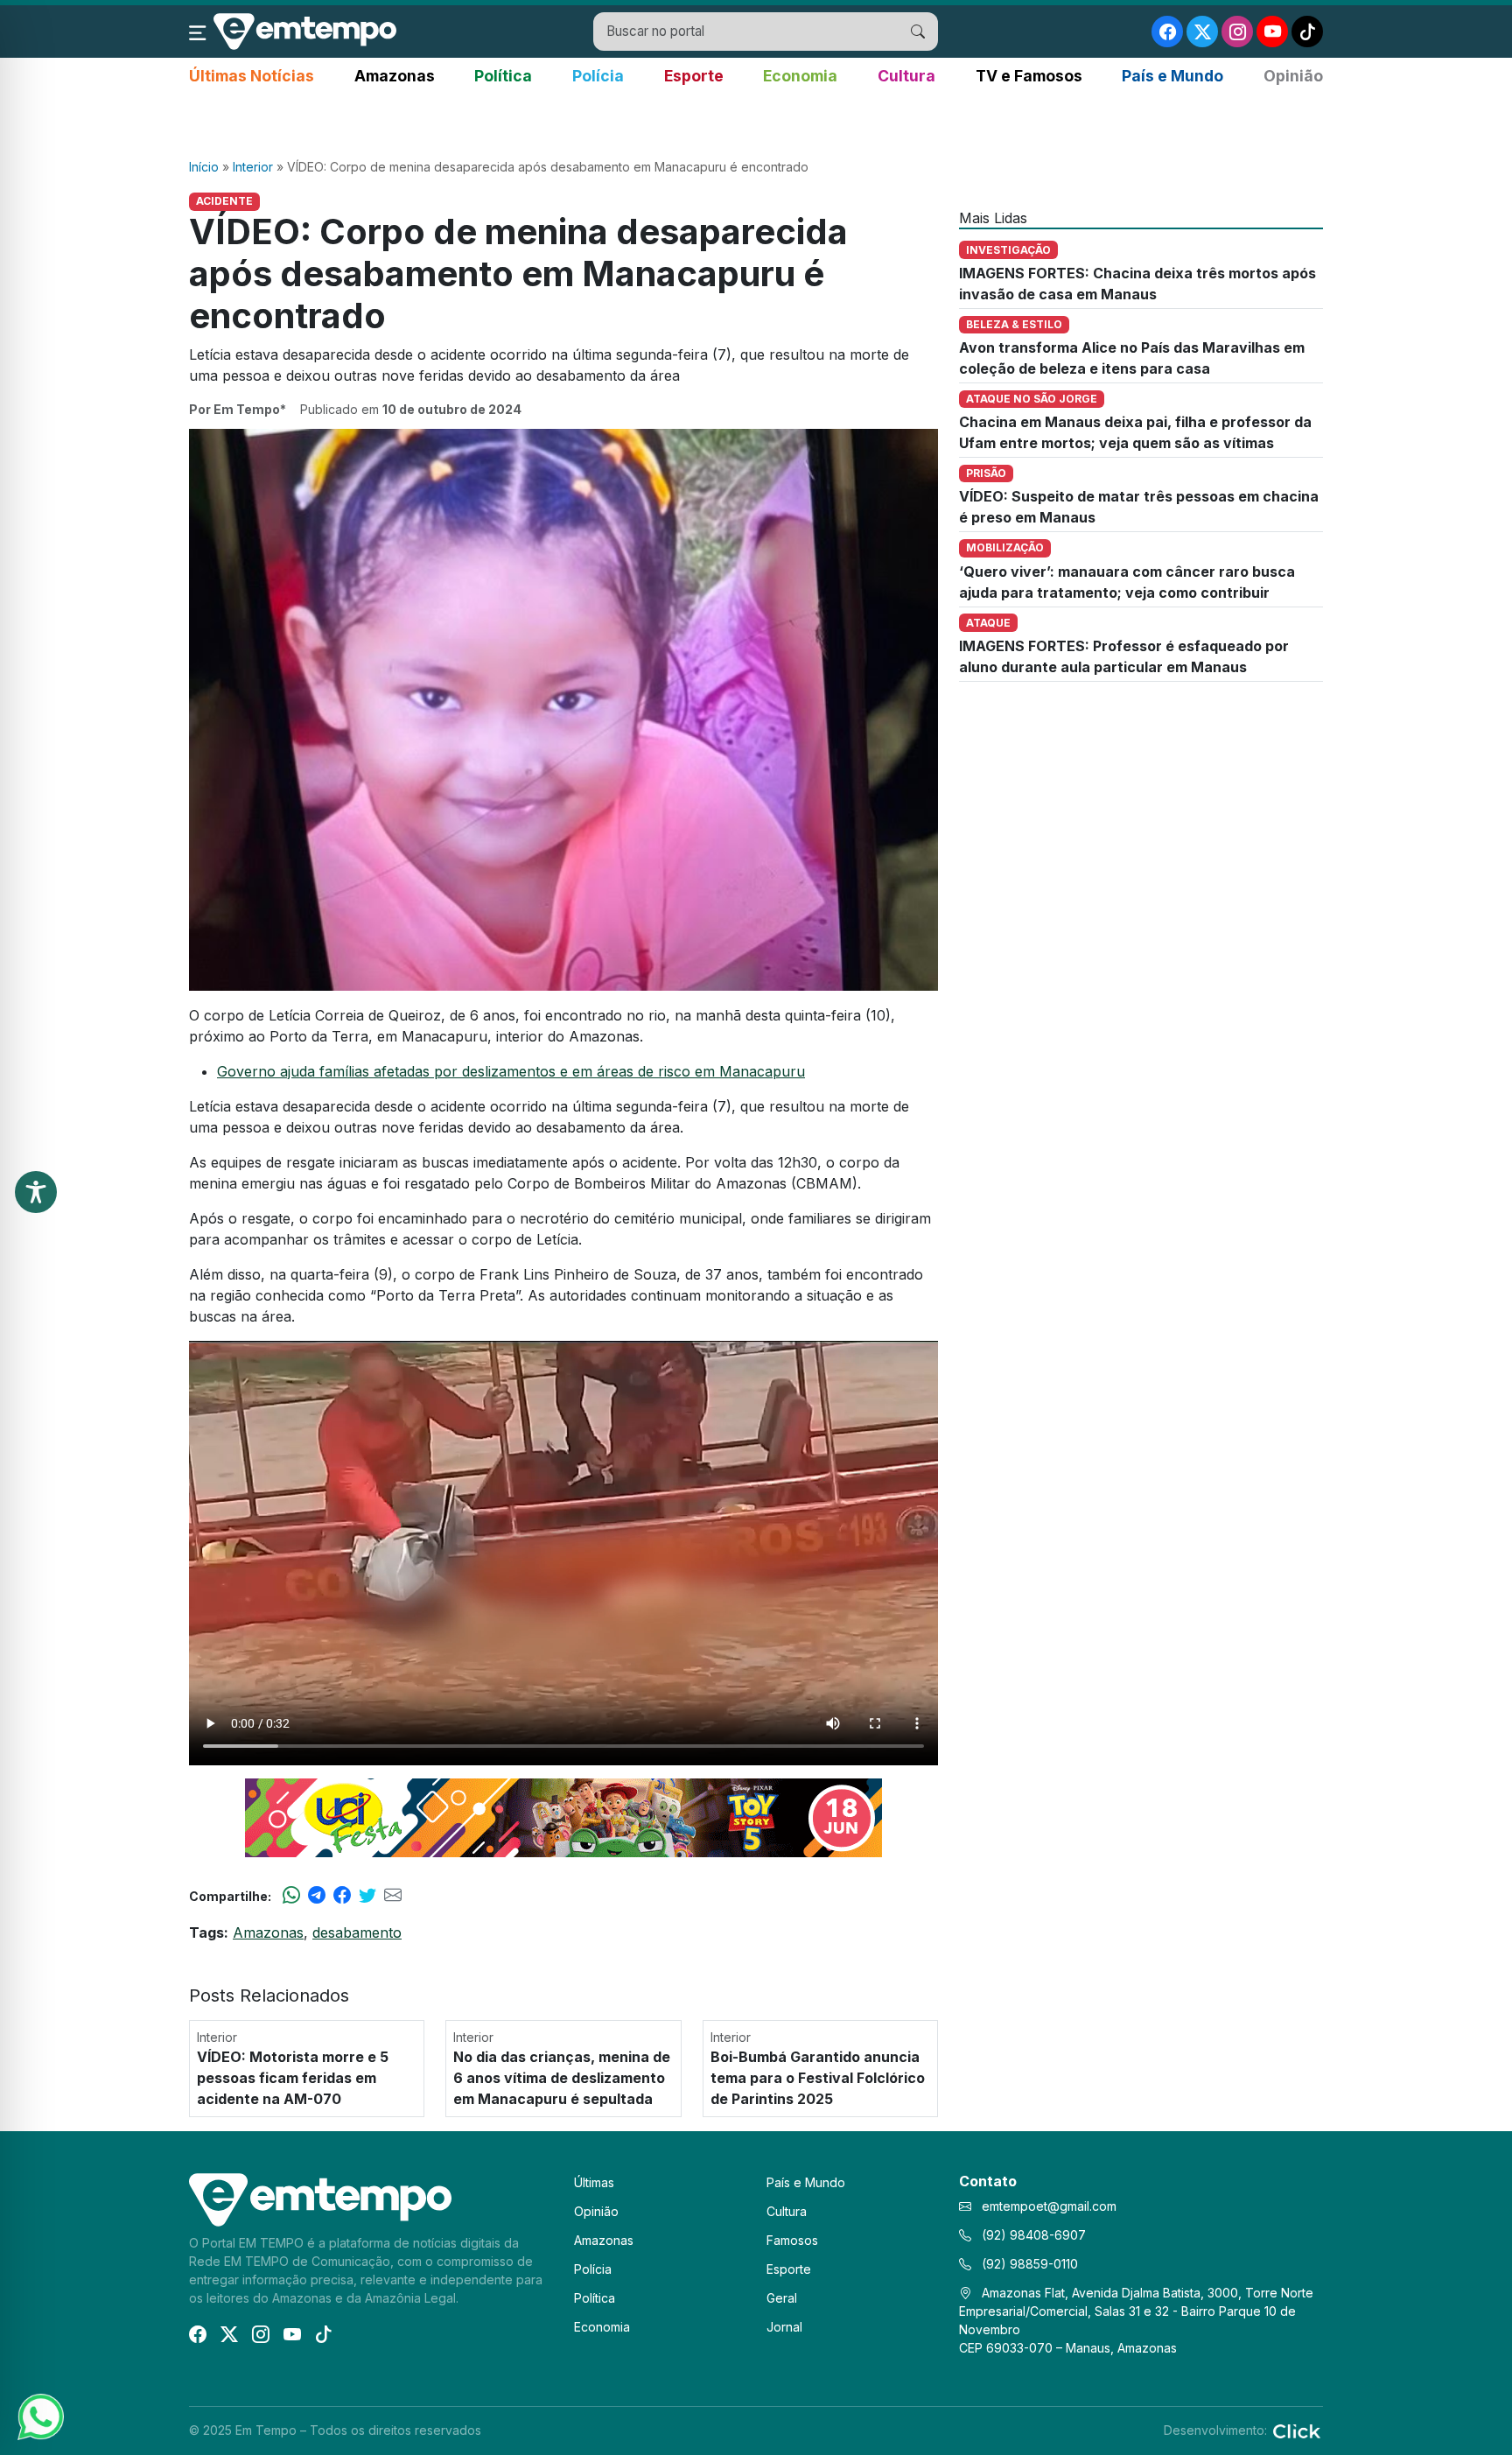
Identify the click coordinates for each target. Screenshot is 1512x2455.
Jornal (784, 2327)
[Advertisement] (756, 123)
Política (503, 76)
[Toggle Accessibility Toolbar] (36, 1192)
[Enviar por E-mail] (393, 1896)
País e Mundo (1172, 76)
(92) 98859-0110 (1028, 2264)
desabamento (357, 1932)
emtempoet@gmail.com (1049, 2206)
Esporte (694, 76)
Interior (253, 167)
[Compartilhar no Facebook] (342, 1896)
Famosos (792, 2240)
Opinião (1293, 76)
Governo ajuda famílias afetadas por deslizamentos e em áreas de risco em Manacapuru (511, 1071)
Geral (782, 2298)
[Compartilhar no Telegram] (317, 1896)
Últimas (594, 2182)
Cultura (906, 76)
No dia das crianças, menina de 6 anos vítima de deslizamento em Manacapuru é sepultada (562, 2078)
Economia (800, 76)
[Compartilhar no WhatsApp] (291, 1896)
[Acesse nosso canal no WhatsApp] (39, 2416)
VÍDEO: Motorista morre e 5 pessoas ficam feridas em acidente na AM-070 (293, 2078)
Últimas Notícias (252, 76)
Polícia (598, 76)
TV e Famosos (1029, 76)
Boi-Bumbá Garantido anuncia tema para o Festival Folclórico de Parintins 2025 (818, 2078)
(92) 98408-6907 (1032, 2235)
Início (204, 167)
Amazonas (395, 76)
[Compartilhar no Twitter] (367, 1896)
